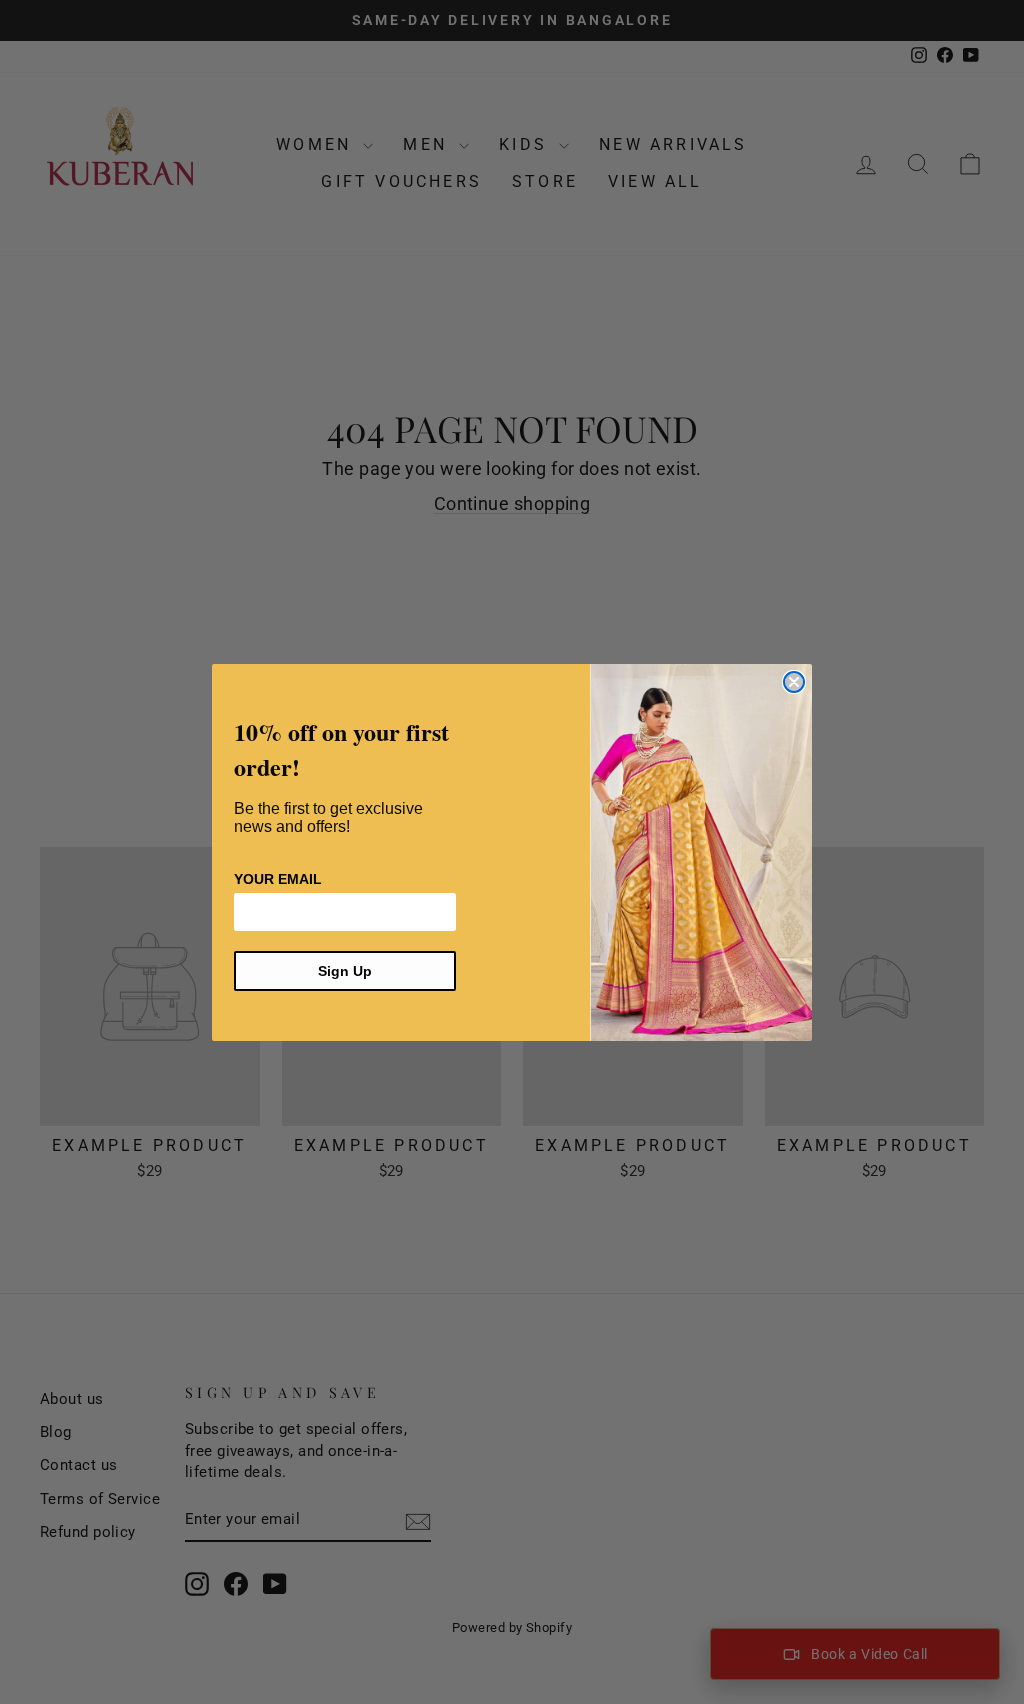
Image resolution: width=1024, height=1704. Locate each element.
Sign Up (345, 971)
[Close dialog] (794, 682)
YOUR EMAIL (278, 879)
